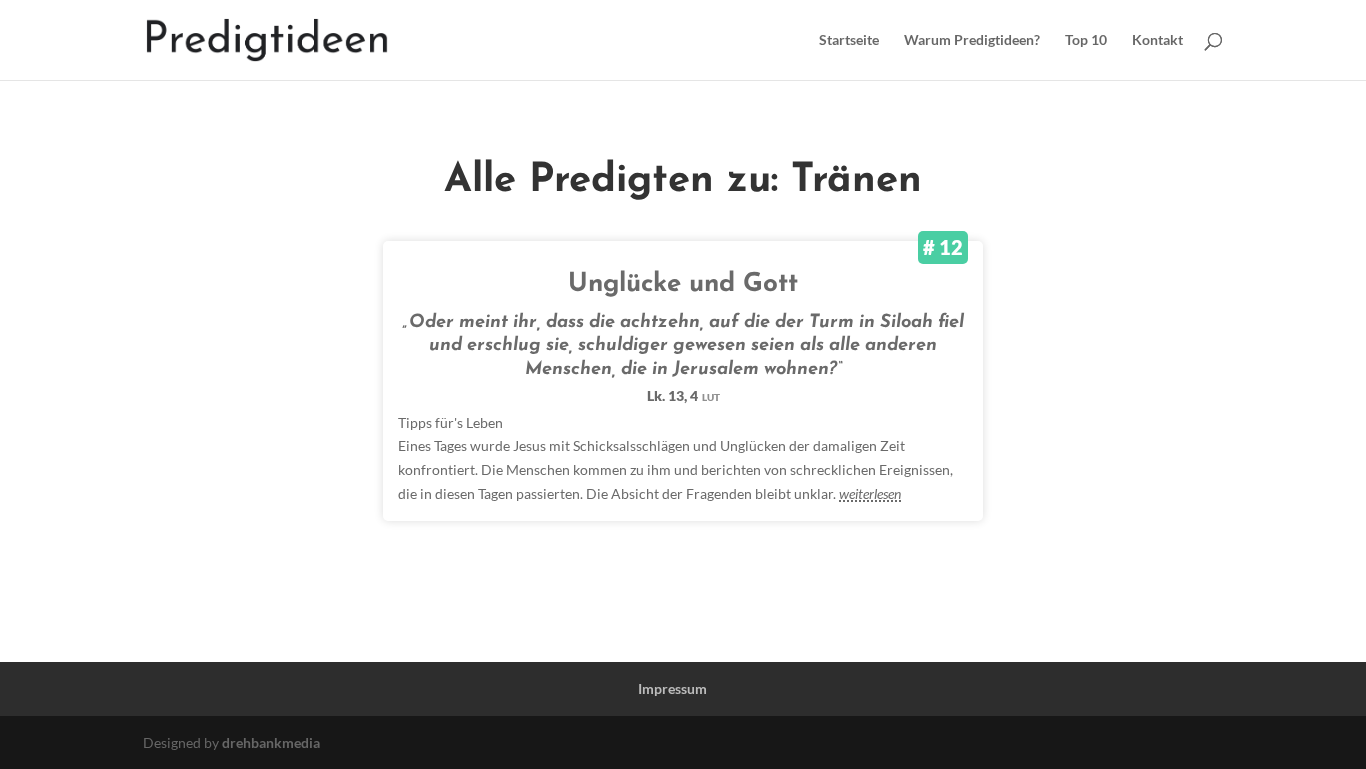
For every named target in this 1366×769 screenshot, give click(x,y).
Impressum (672, 688)
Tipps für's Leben (450, 422)
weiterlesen (870, 493)
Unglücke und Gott (683, 284)
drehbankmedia (271, 742)
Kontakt (1157, 40)
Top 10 (1086, 40)
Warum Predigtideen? (972, 40)
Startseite (849, 40)
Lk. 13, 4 (683, 395)
